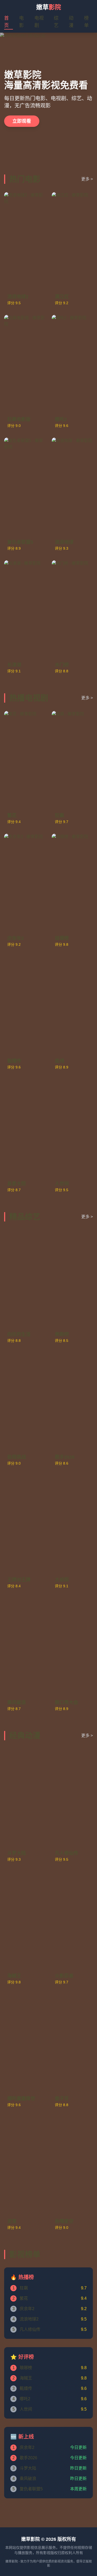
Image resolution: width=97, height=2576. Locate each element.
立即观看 (22, 121)
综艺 (56, 22)
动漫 (71, 22)
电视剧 (39, 22)
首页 (6, 22)
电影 (21, 22)
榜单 (86, 22)
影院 (49, 7)
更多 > (87, 179)
